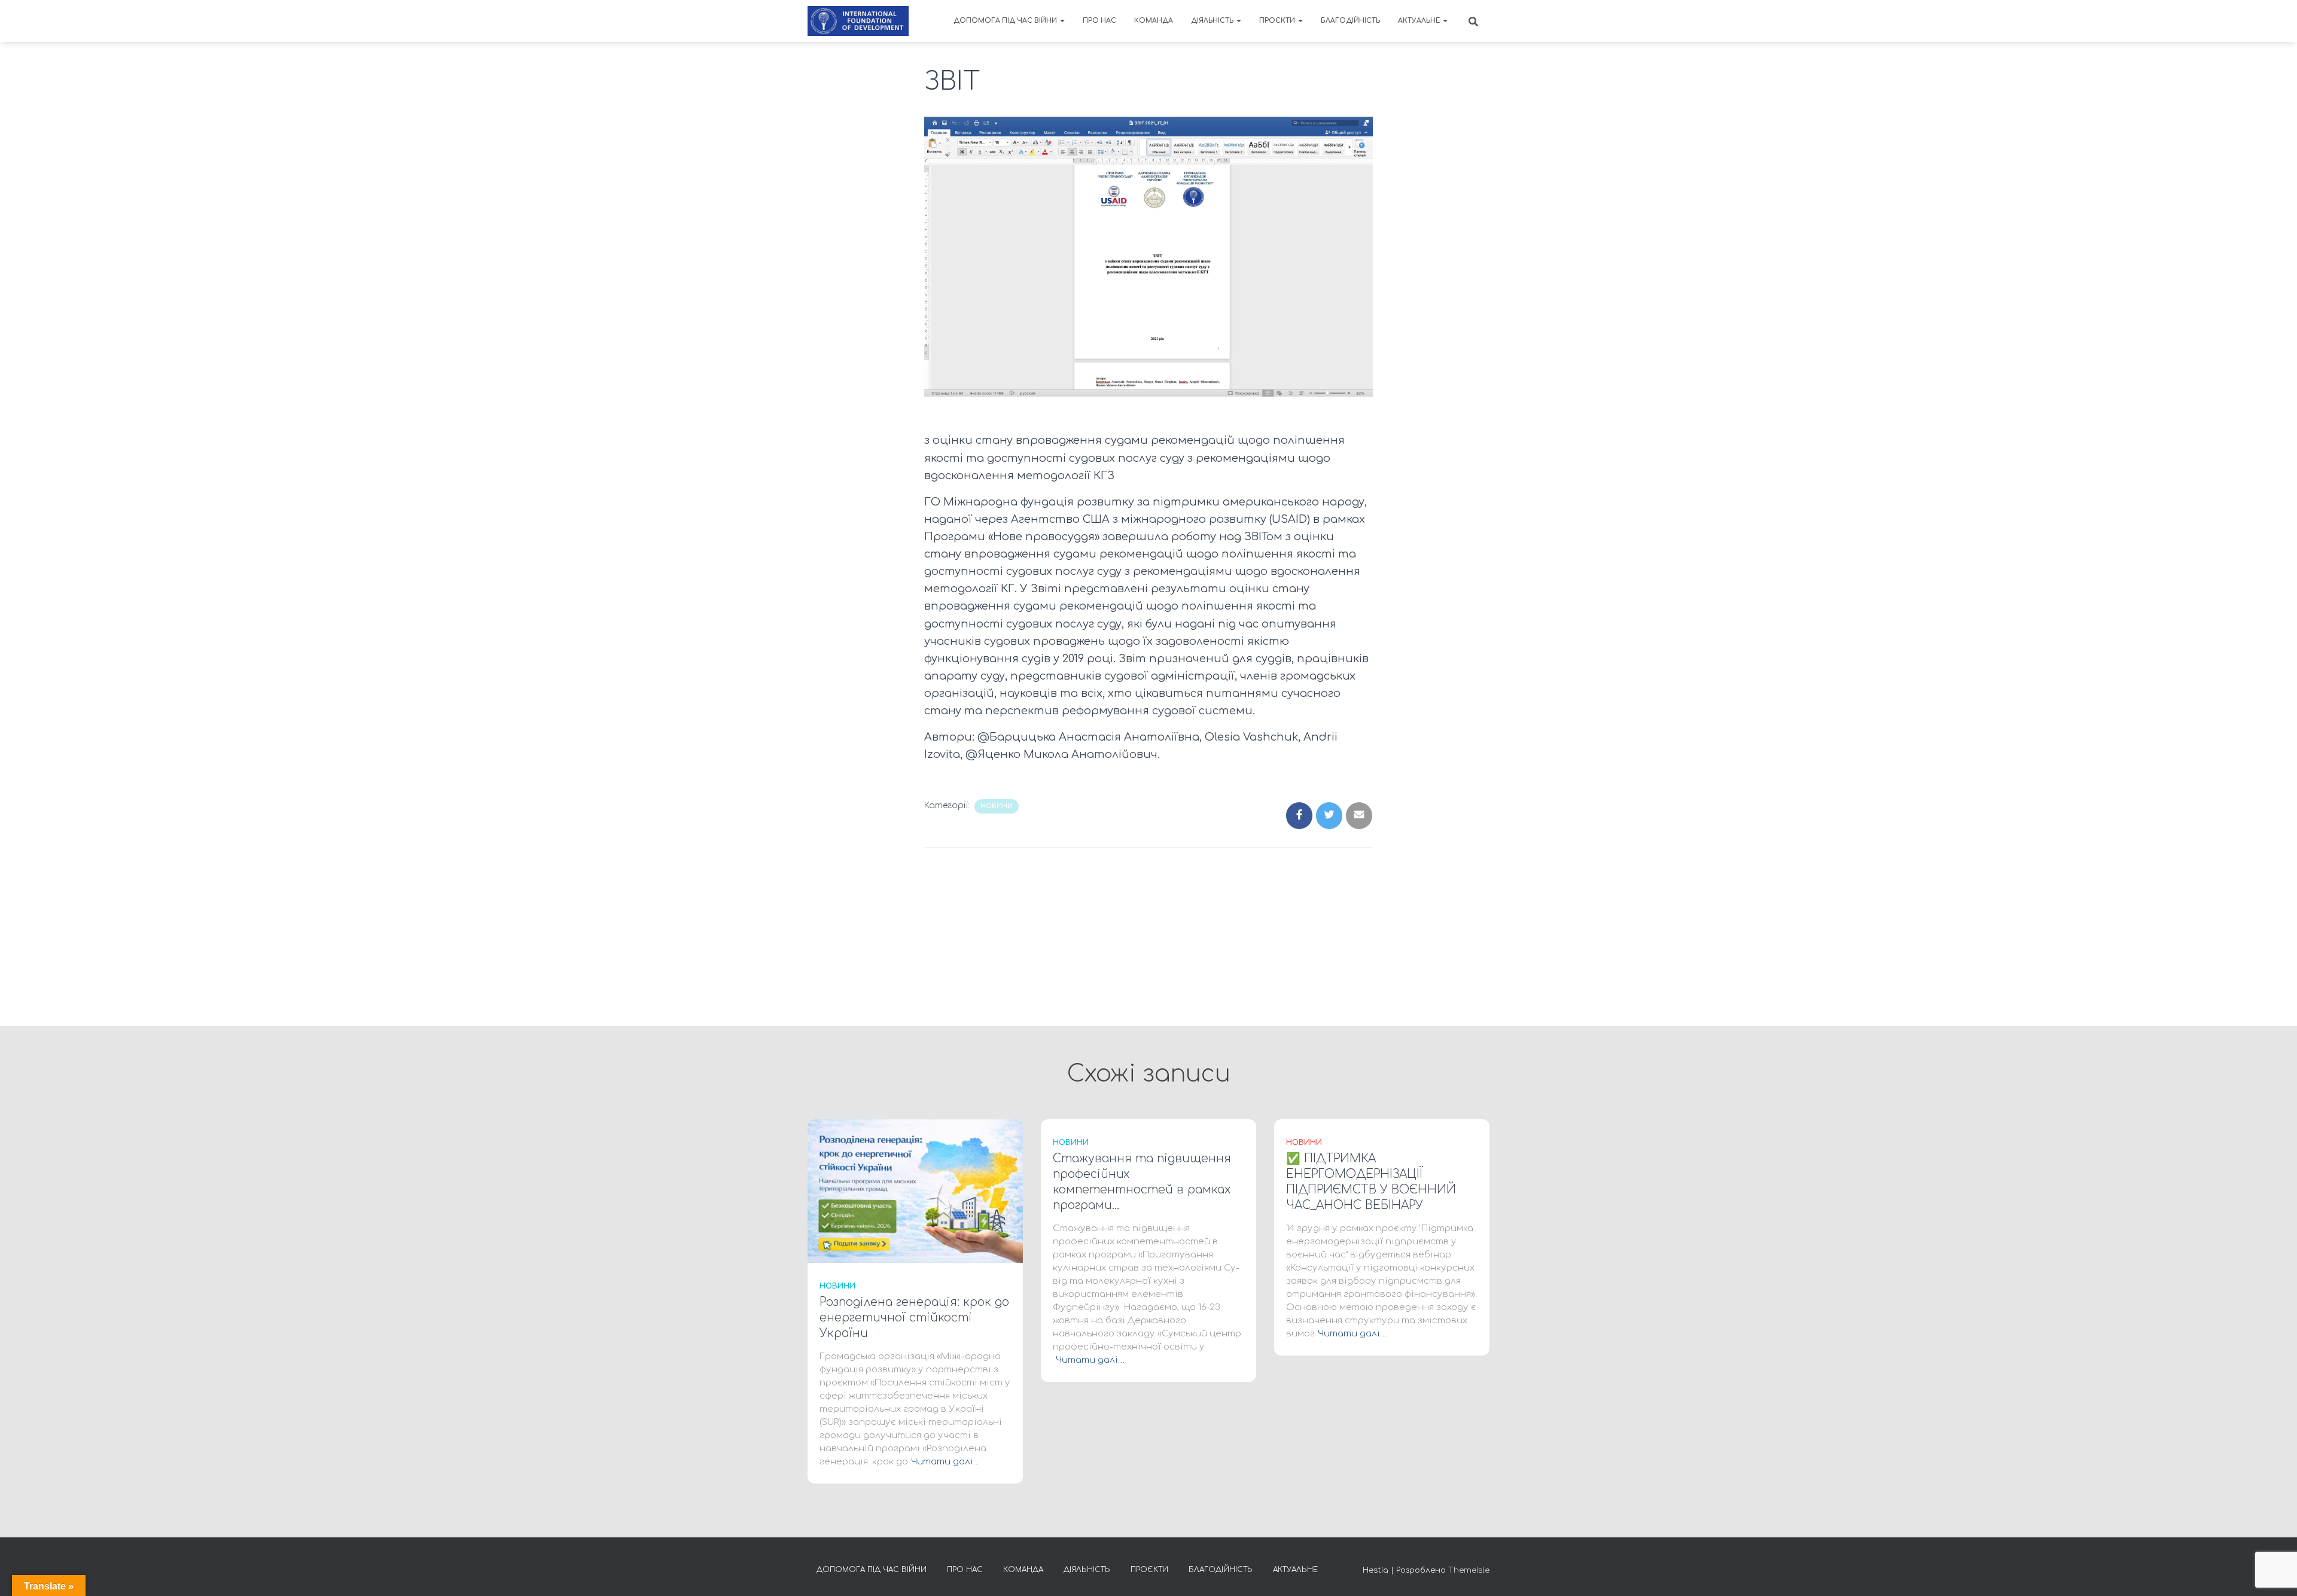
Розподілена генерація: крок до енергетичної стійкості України (914, 1318)
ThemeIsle (1469, 1570)
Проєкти (1278, 21)
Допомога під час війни (1006, 21)
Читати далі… (945, 1462)
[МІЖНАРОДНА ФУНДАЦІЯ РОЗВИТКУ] (858, 21)
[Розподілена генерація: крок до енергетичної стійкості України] (915, 1191)
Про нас (1099, 21)
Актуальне (1420, 21)
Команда (1154, 21)
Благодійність (1350, 21)
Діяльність (1213, 21)
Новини (997, 806)
